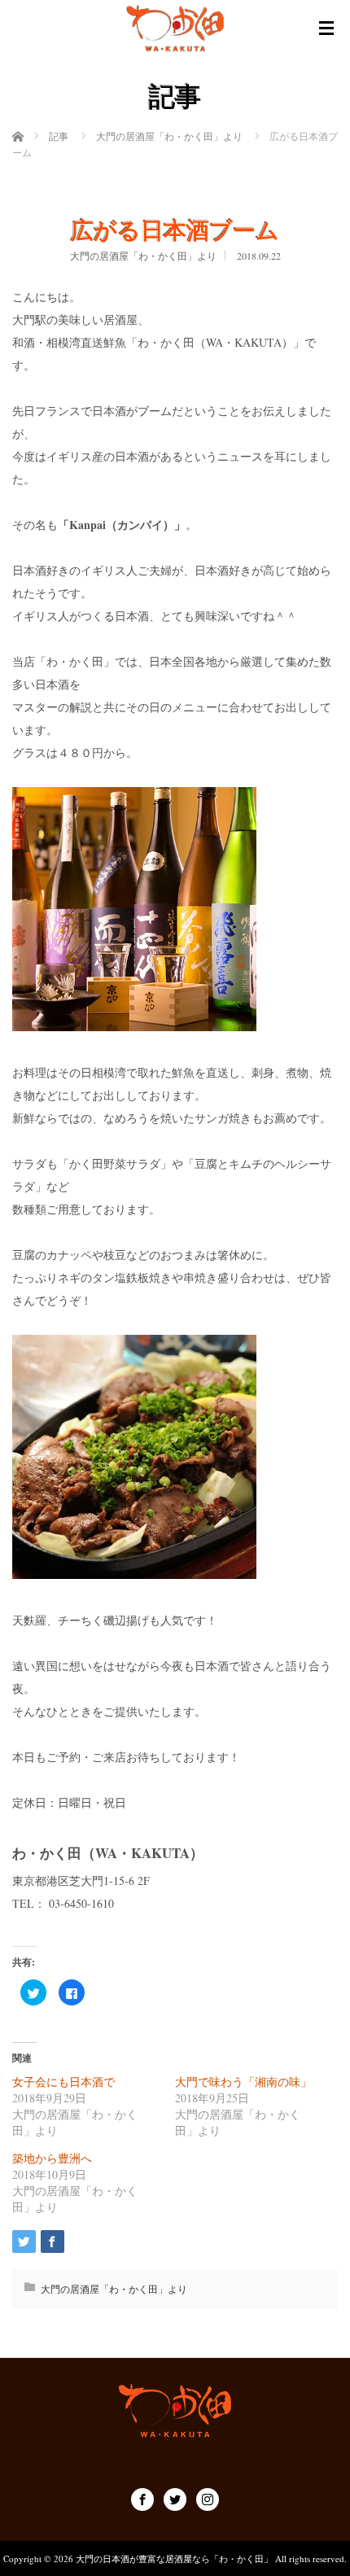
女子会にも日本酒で (63, 2082)
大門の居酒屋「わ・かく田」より (143, 256)
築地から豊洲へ (52, 2158)
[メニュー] (326, 28)
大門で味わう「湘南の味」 (243, 2082)
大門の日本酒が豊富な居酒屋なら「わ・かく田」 (174, 2559)
